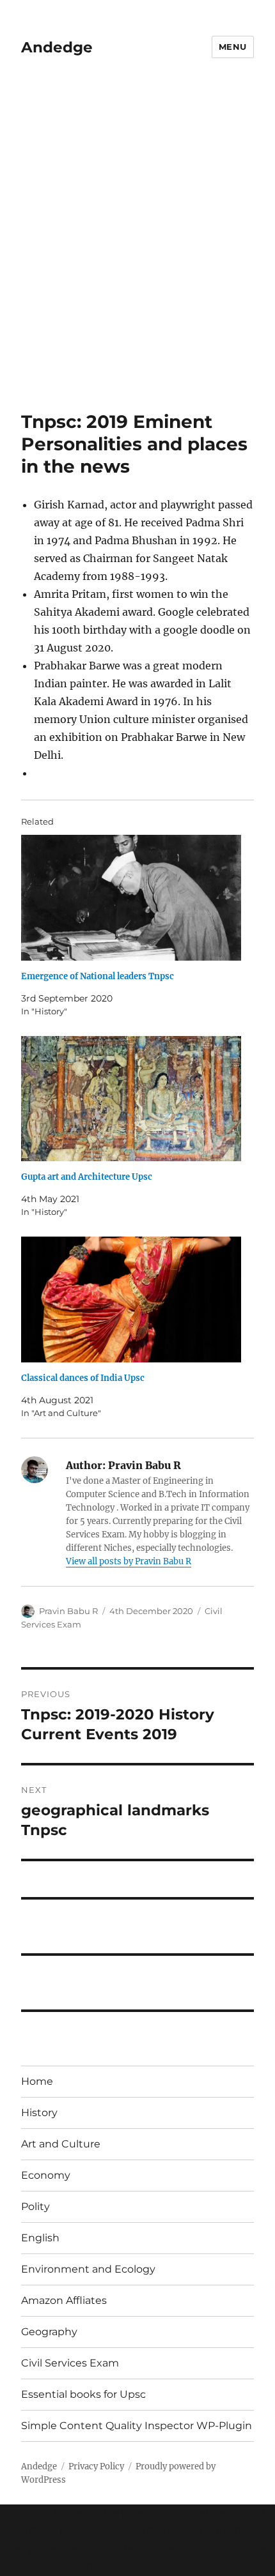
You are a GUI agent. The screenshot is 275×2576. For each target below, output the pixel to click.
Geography (49, 2332)
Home (37, 2081)
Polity (35, 2206)
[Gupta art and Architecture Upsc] (131, 1099)
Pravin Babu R (68, 1611)
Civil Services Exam (70, 2363)
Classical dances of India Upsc (83, 1378)
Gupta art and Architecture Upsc (87, 1177)
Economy (46, 2175)
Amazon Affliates (64, 2300)
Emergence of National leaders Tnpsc (98, 976)
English (40, 2238)
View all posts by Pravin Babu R (129, 1561)
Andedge (57, 47)
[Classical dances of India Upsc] (131, 1299)
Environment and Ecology (88, 2269)
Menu (233, 47)
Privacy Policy (96, 2466)
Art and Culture (61, 2144)
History (39, 2113)
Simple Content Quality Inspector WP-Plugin (137, 2426)
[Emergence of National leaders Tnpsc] (131, 898)
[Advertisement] (137, 238)
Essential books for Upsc (83, 2394)
